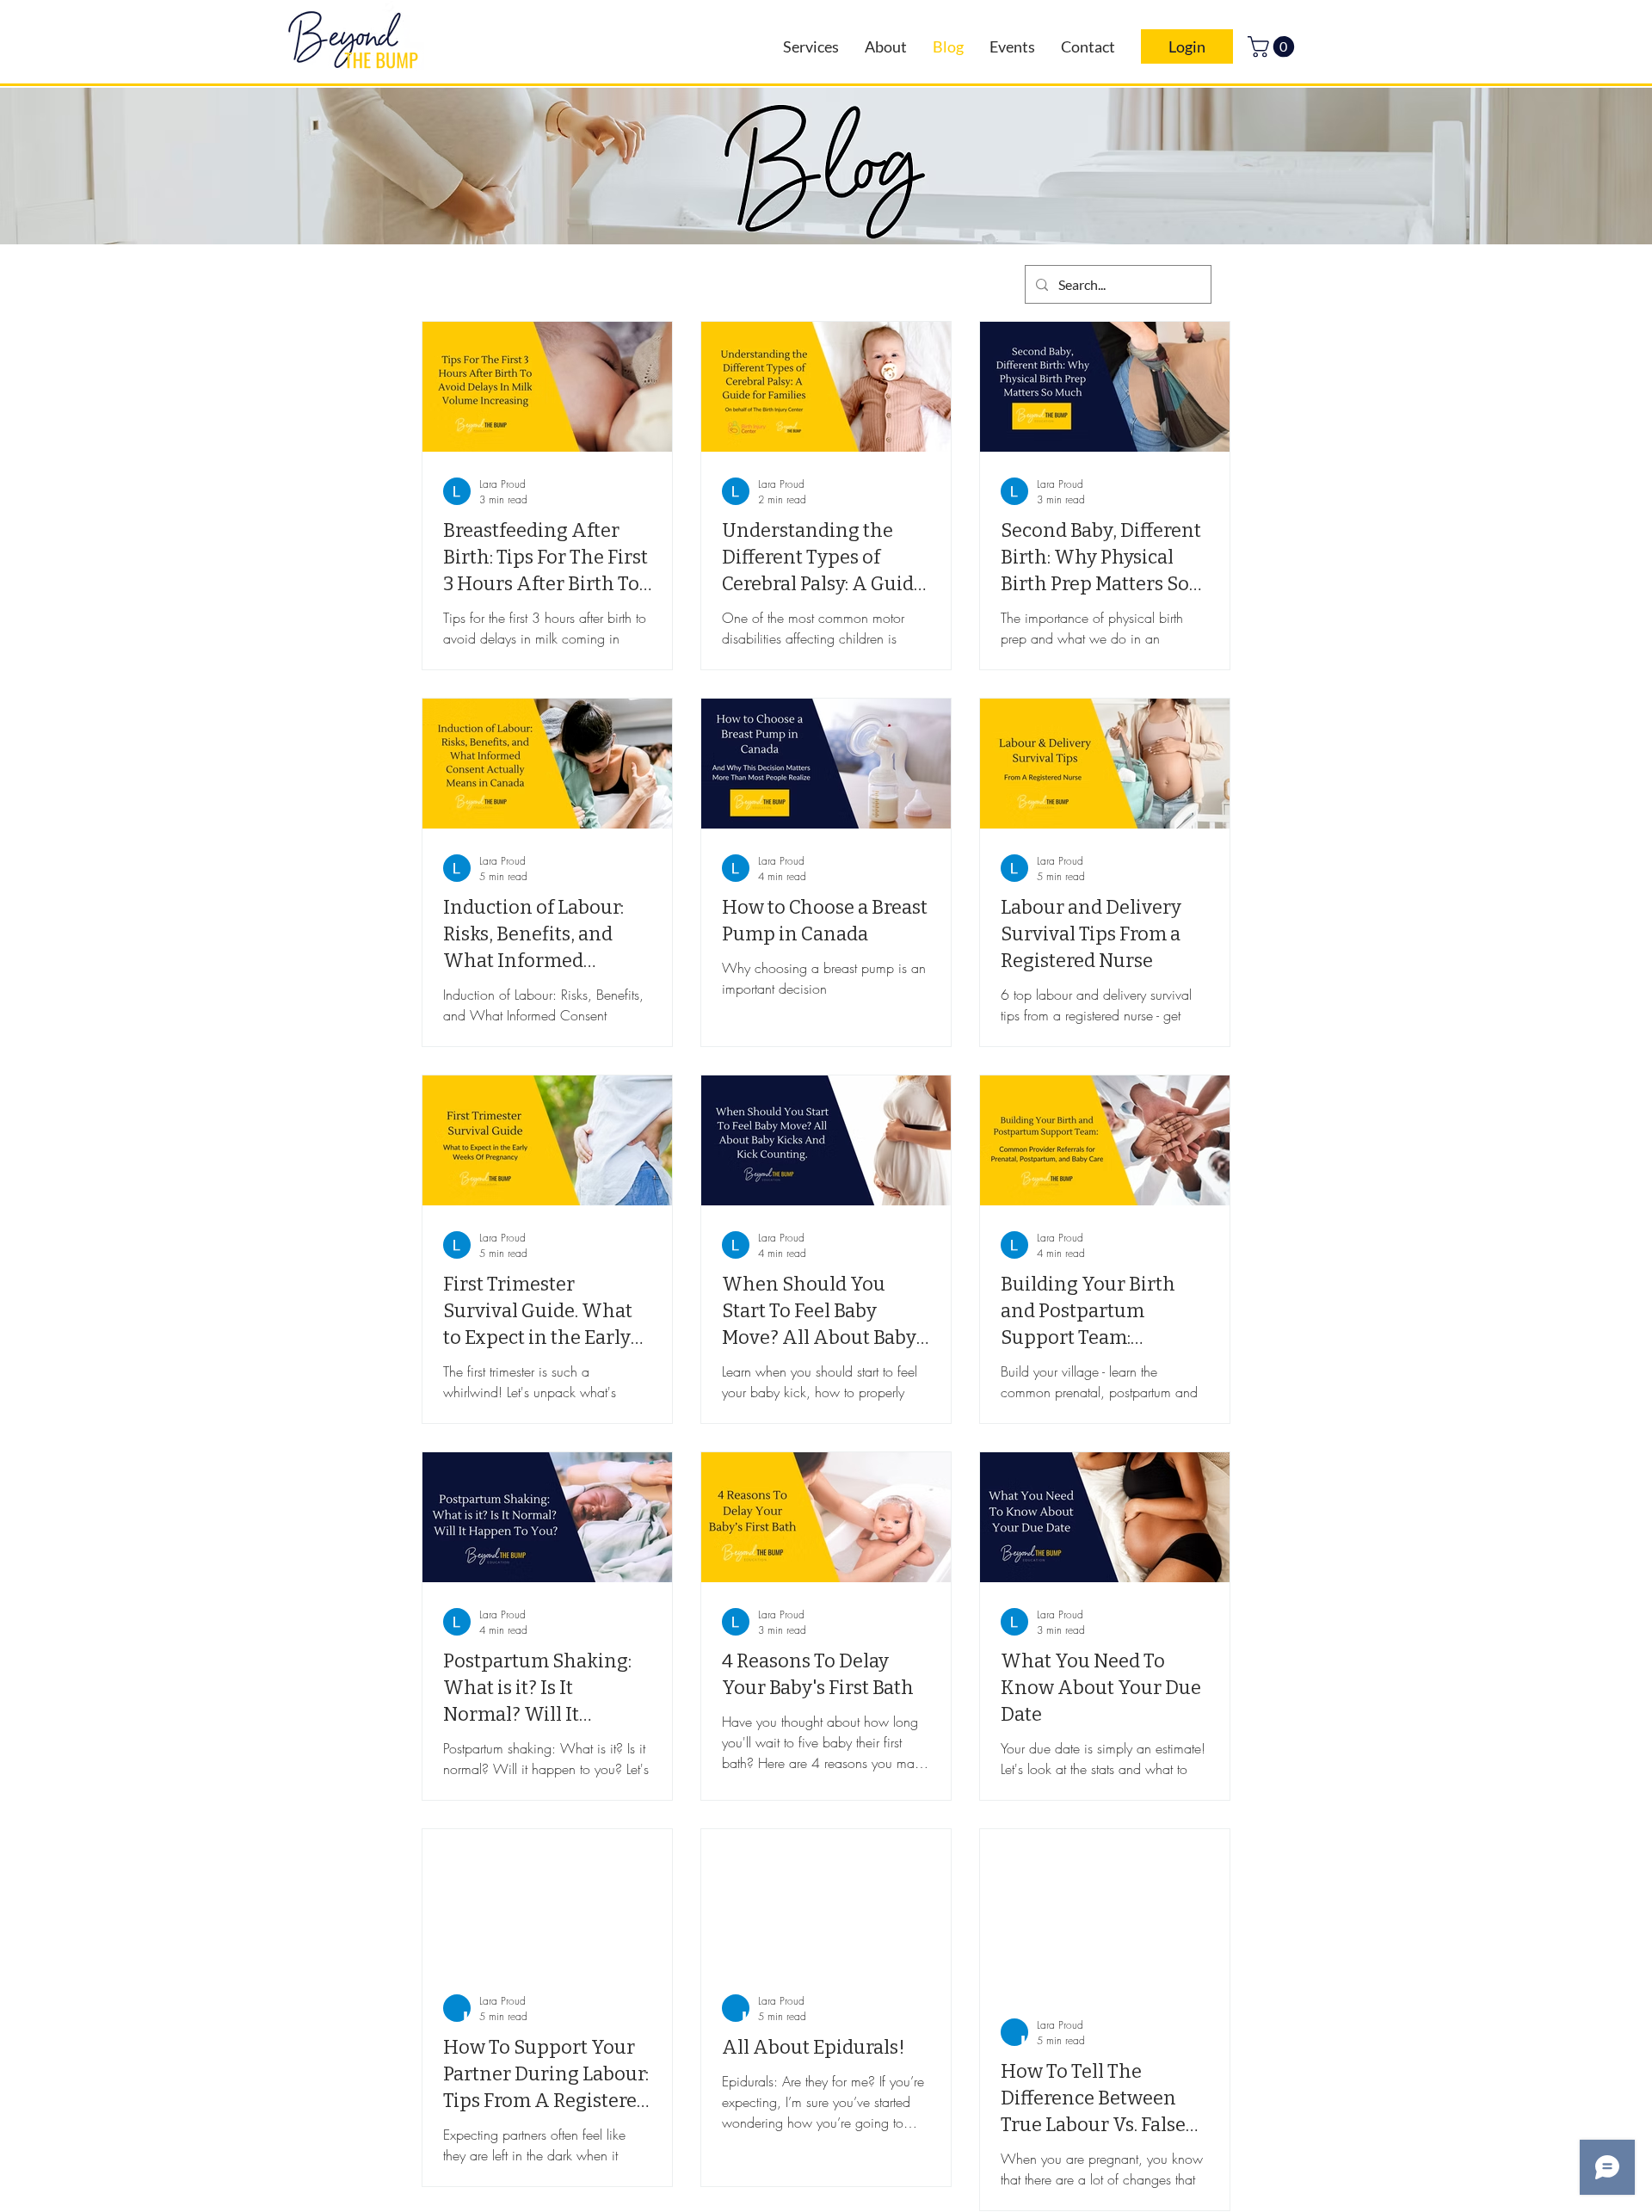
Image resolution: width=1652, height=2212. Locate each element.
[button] (1273, 46)
